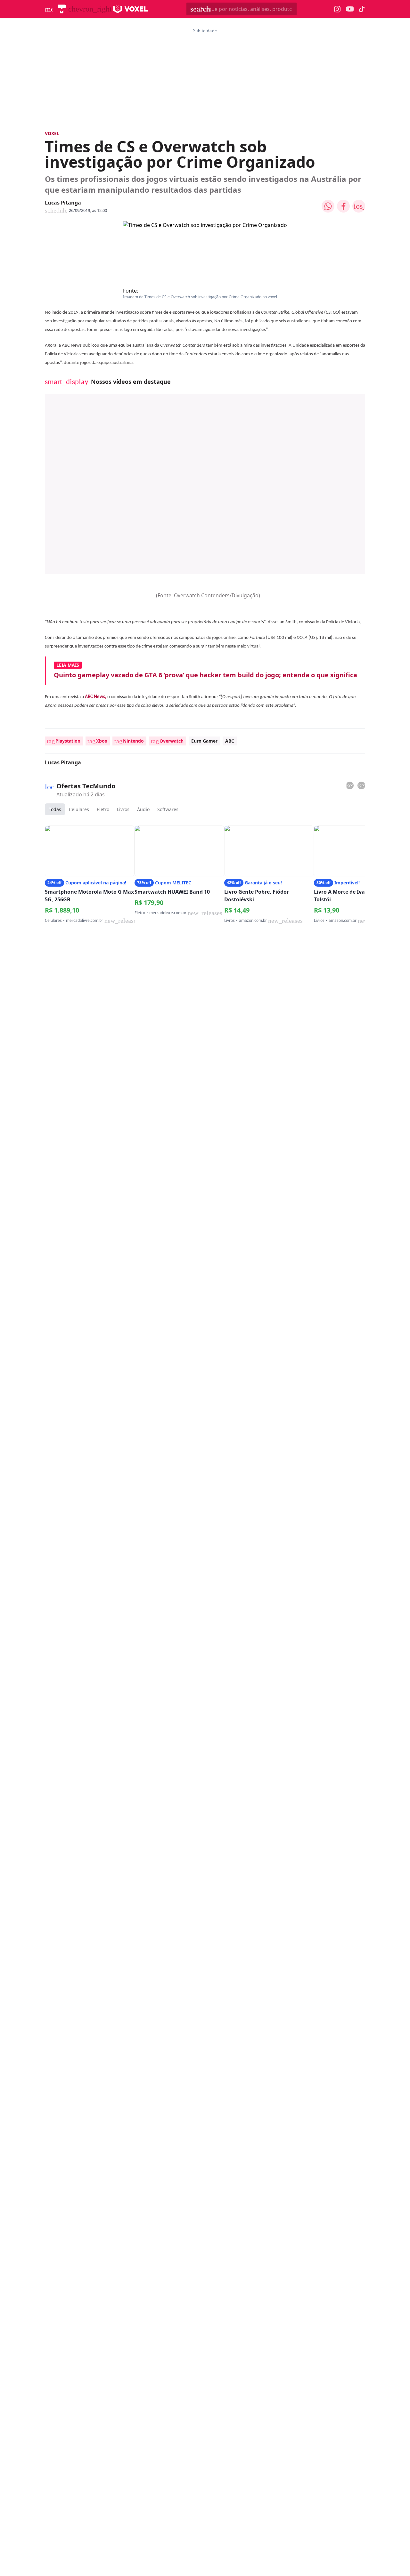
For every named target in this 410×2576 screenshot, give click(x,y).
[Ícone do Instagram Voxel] (337, 9)
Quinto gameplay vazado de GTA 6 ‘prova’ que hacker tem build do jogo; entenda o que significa (205, 675)
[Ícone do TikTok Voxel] (362, 9)
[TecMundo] (62, 9)
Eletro (103, 809)
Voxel (52, 133)
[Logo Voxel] (131, 9)
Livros (123, 809)
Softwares (168, 809)
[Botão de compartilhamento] (328, 206)
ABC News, (96, 697)
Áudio (143, 809)
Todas (55, 809)
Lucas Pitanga (63, 203)
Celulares (79, 809)
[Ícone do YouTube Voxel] (350, 9)
